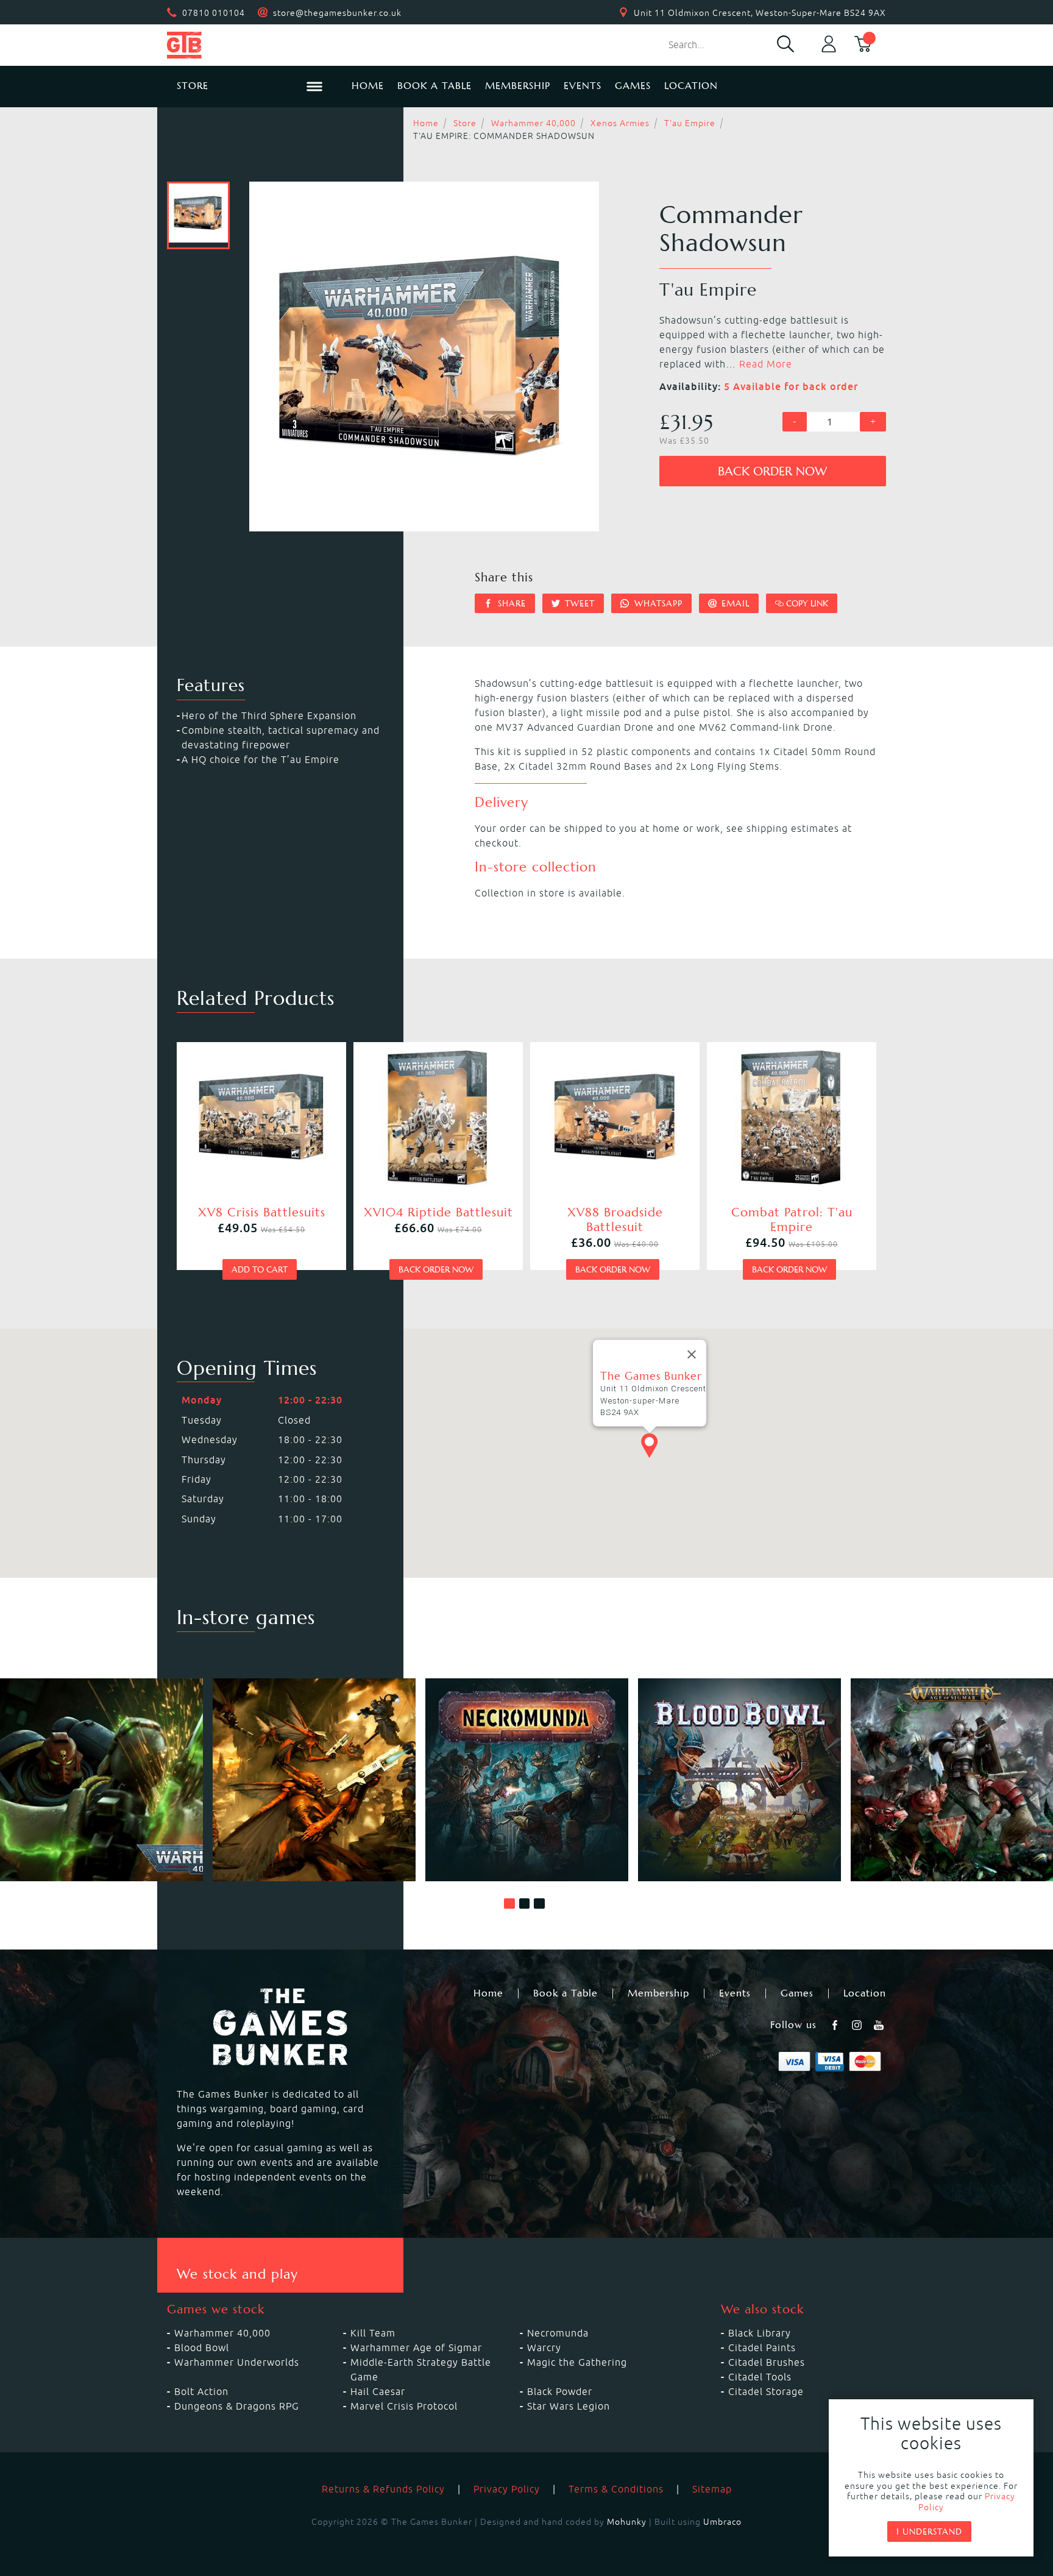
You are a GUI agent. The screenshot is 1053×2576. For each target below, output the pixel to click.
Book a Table (434, 86)
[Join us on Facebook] (836, 2025)
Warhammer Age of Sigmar (416, 2347)
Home (368, 86)
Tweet (578, 603)
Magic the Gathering (577, 2362)
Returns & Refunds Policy (383, 2489)
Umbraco (722, 2522)
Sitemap (712, 2489)
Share (510, 603)
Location (691, 86)
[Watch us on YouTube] (880, 2025)
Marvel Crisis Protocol (404, 2406)
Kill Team (373, 2333)
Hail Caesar (378, 2391)
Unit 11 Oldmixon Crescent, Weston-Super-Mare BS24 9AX (760, 13)
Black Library (760, 2333)
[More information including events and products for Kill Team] (314, 1780)
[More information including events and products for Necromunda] (527, 1780)
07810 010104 (214, 13)
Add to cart (260, 1269)
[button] (509, 1904)
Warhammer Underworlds (237, 2362)
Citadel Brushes (767, 2362)
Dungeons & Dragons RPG (237, 2406)
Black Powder (560, 2391)
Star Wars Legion (569, 2406)
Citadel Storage (766, 2391)
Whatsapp (657, 603)
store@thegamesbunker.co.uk (337, 13)
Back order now (772, 471)
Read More (766, 364)
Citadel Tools (760, 2377)
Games (633, 86)
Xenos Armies (620, 123)
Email (734, 603)
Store (465, 123)
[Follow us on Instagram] (858, 2025)
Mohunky (627, 2522)
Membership (518, 86)
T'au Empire (690, 123)
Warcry (544, 2347)
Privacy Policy (507, 2489)
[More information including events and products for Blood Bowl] (739, 1780)
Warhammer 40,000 (534, 123)
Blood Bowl (202, 2347)
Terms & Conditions (616, 2489)
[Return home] (250, 45)
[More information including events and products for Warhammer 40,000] (101, 1780)
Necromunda (558, 2333)
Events (583, 86)
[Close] (692, 1355)
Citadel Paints (762, 2347)
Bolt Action (201, 2391)
